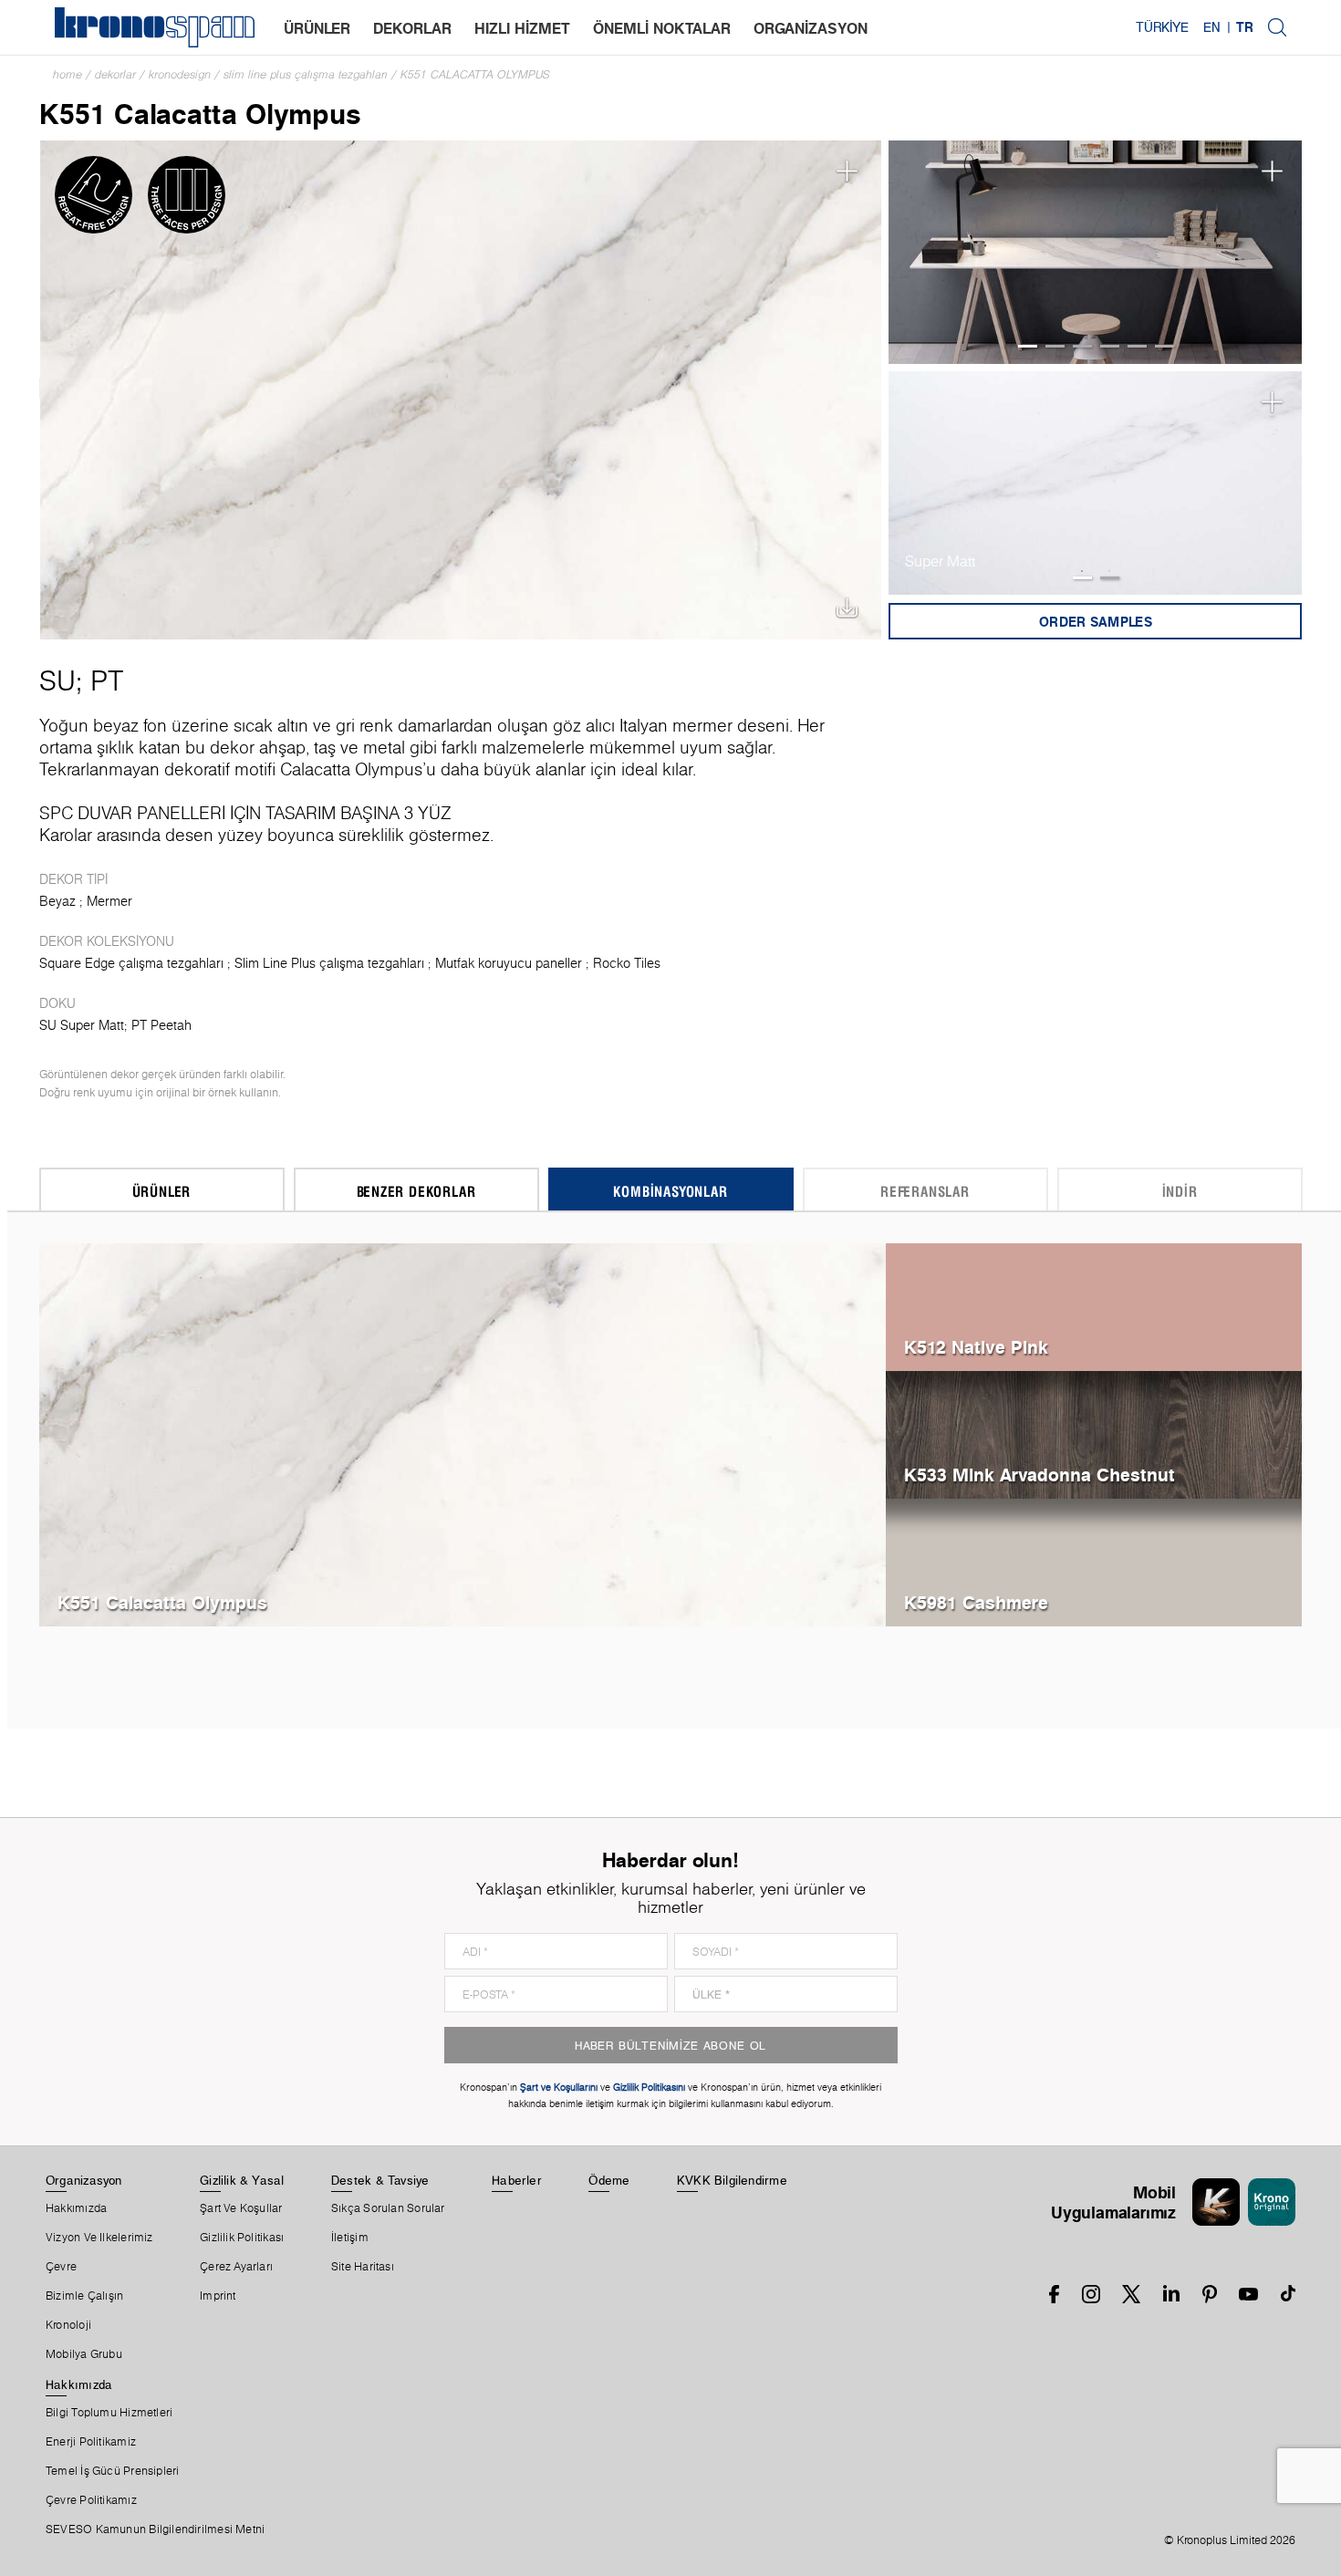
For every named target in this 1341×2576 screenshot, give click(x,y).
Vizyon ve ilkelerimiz (99, 2238)
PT (107, 680)
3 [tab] (1082, 346)
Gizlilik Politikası (242, 2238)
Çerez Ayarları (236, 2267)
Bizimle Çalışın (84, 2296)
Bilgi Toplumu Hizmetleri (109, 2413)
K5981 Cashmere (976, 1602)
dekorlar (412, 28)
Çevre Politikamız (91, 2500)
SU (57, 680)
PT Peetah (161, 1025)
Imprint (218, 2296)
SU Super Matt (82, 1025)
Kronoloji (68, 2325)
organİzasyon (811, 28)
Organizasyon (84, 2180)
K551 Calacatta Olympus (475, 74)
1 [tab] (1028, 346)
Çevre (61, 2267)
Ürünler (317, 28)
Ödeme (609, 2180)
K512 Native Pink (976, 1347)
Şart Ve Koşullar (241, 2208)
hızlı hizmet (522, 28)
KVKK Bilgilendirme (732, 2180)
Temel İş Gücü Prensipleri (113, 2471)
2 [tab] (1055, 346)
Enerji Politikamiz (91, 2442)
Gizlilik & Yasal (242, 2180)
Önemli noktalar (662, 28)
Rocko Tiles (627, 963)
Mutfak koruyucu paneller (509, 963)
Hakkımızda (76, 2208)
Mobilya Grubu (84, 2354)
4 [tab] (1110, 346)
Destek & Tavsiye (380, 2180)
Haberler (517, 2180)
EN (1212, 27)
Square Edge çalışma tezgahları (131, 963)
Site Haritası (363, 2267)
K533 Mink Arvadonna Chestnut (1040, 1475)
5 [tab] (1137, 346)
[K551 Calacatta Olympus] (461, 388)
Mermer (109, 901)
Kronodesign (180, 74)
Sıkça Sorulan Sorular (388, 2208)
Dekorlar (115, 74)
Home (68, 74)
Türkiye (1162, 27)
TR (1245, 27)
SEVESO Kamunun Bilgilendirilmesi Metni (155, 2529)
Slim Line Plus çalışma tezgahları (306, 74)
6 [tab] (1164, 346)
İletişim (350, 2238)
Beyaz (57, 901)
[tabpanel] (1096, 252)
